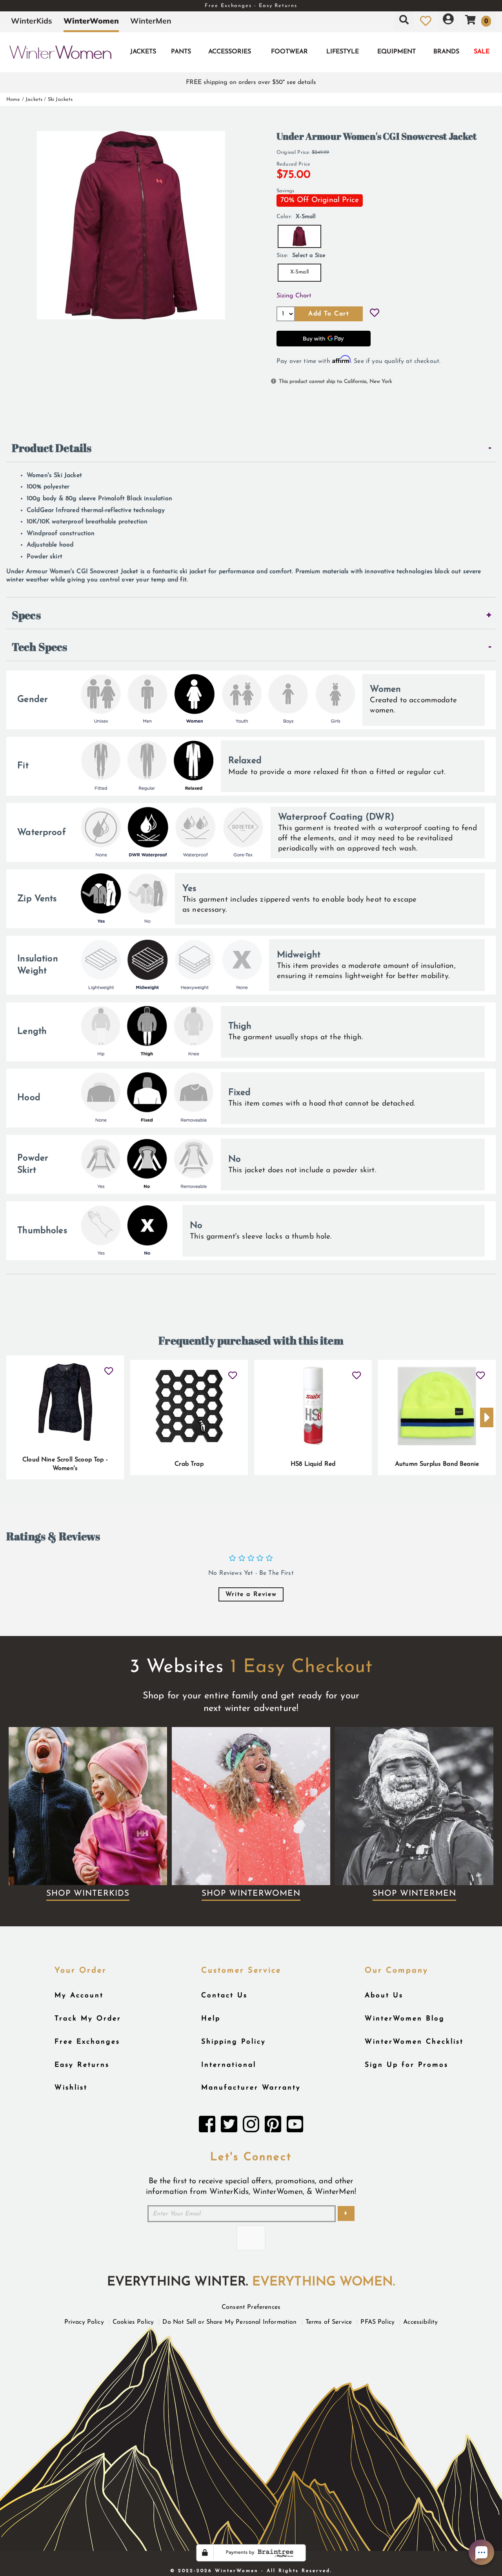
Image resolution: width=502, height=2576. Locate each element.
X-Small (299, 272)
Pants (181, 52)
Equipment (397, 52)
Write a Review (251, 1594)
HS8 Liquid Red (313, 1464)
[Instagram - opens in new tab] (251, 2126)
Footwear (289, 52)
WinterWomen (91, 21)
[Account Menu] (448, 21)
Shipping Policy (234, 2042)
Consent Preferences (251, 2307)
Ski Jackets (60, 99)
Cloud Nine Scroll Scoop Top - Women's (65, 1464)
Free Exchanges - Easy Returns (251, 6)
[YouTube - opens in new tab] (295, 2126)
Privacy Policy (84, 2322)
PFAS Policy (377, 2322)
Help (211, 2019)
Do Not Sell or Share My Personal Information (229, 2322)
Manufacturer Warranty (251, 2088)
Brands (446, 52)
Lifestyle (343, 52)
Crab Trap (189, 1464)
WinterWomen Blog (405, 2019)
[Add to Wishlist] (375, 314)
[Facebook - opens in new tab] (207, 2126)
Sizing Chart (294, 296)
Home (13, 99)
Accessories (230, 52)
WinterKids (32, 21)
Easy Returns (82, 2065)
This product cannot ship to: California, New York (336, 382)
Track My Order (88, 2019)
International (229, 2065)
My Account (79, 1996)
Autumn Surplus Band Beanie (437, 1464)
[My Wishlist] (426, 21)
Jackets (143, 52)
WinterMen (151, 21)
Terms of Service (329, 2322)
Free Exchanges (87, 2042)
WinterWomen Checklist (414, 2042)
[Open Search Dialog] (404, 21)
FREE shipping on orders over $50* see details (251, 82)
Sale (482, 52)
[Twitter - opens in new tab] (229, 2126)
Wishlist (71, 2088)
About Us (384, 1996)
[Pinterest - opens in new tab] (273, 2126)
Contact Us (224, 1996)
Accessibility (420, 2322)
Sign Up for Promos (407, 2065)
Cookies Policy (133, 2322)
